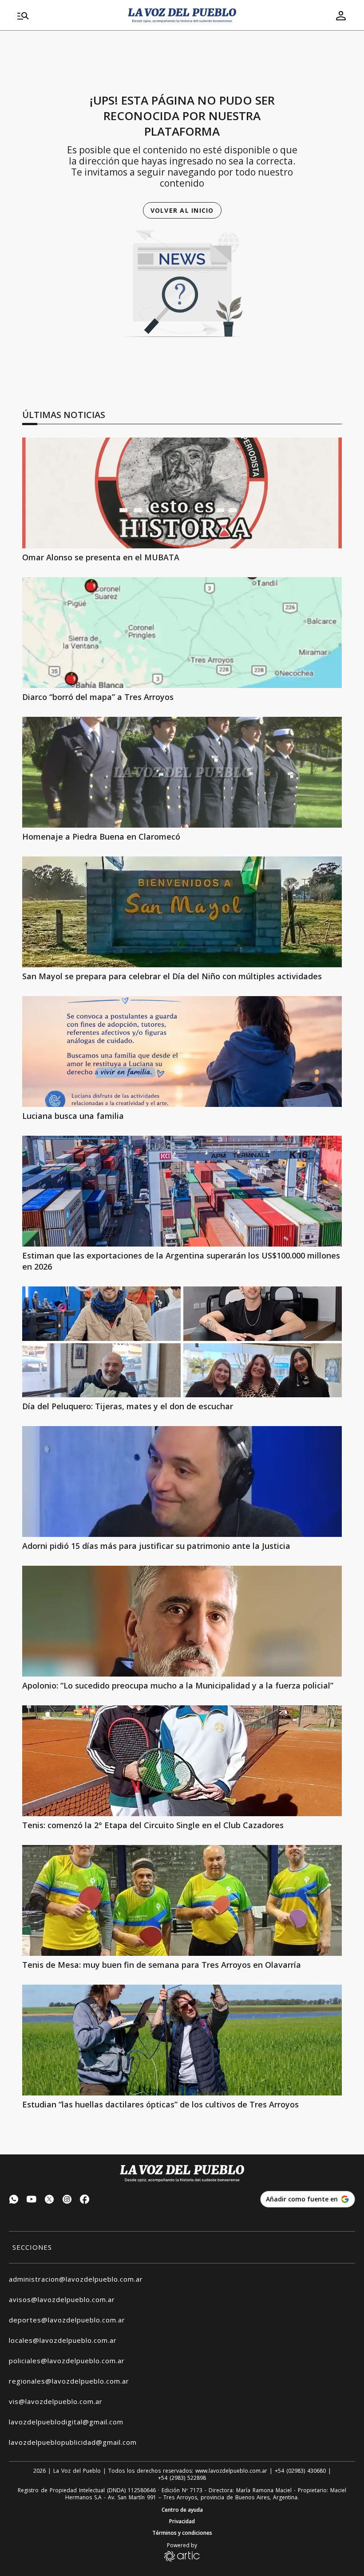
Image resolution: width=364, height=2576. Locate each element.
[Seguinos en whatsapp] (14, 2200)
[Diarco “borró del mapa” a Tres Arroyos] (182, 633)
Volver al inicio (182, 210)
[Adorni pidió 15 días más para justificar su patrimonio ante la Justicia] (182, 1481)
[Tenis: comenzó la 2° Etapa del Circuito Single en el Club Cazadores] (182, 1761)
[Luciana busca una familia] (182, 1052)
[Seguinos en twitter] (49, 2200)
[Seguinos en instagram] (67, 2200)
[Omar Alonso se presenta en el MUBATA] (182, 493)
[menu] (67, 16)
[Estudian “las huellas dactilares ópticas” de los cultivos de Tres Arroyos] (182, 2040)
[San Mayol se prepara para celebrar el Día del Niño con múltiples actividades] (182, 912)
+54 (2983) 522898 (182, 2478)
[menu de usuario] (341, 16)
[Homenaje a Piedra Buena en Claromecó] (182, 772)
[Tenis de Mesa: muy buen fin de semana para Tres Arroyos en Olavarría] (182, 1900)
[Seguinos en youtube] (32, 2200)
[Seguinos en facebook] (85, 2200)
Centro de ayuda (182, 2510)
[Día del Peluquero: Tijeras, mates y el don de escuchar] (182, 1342)
